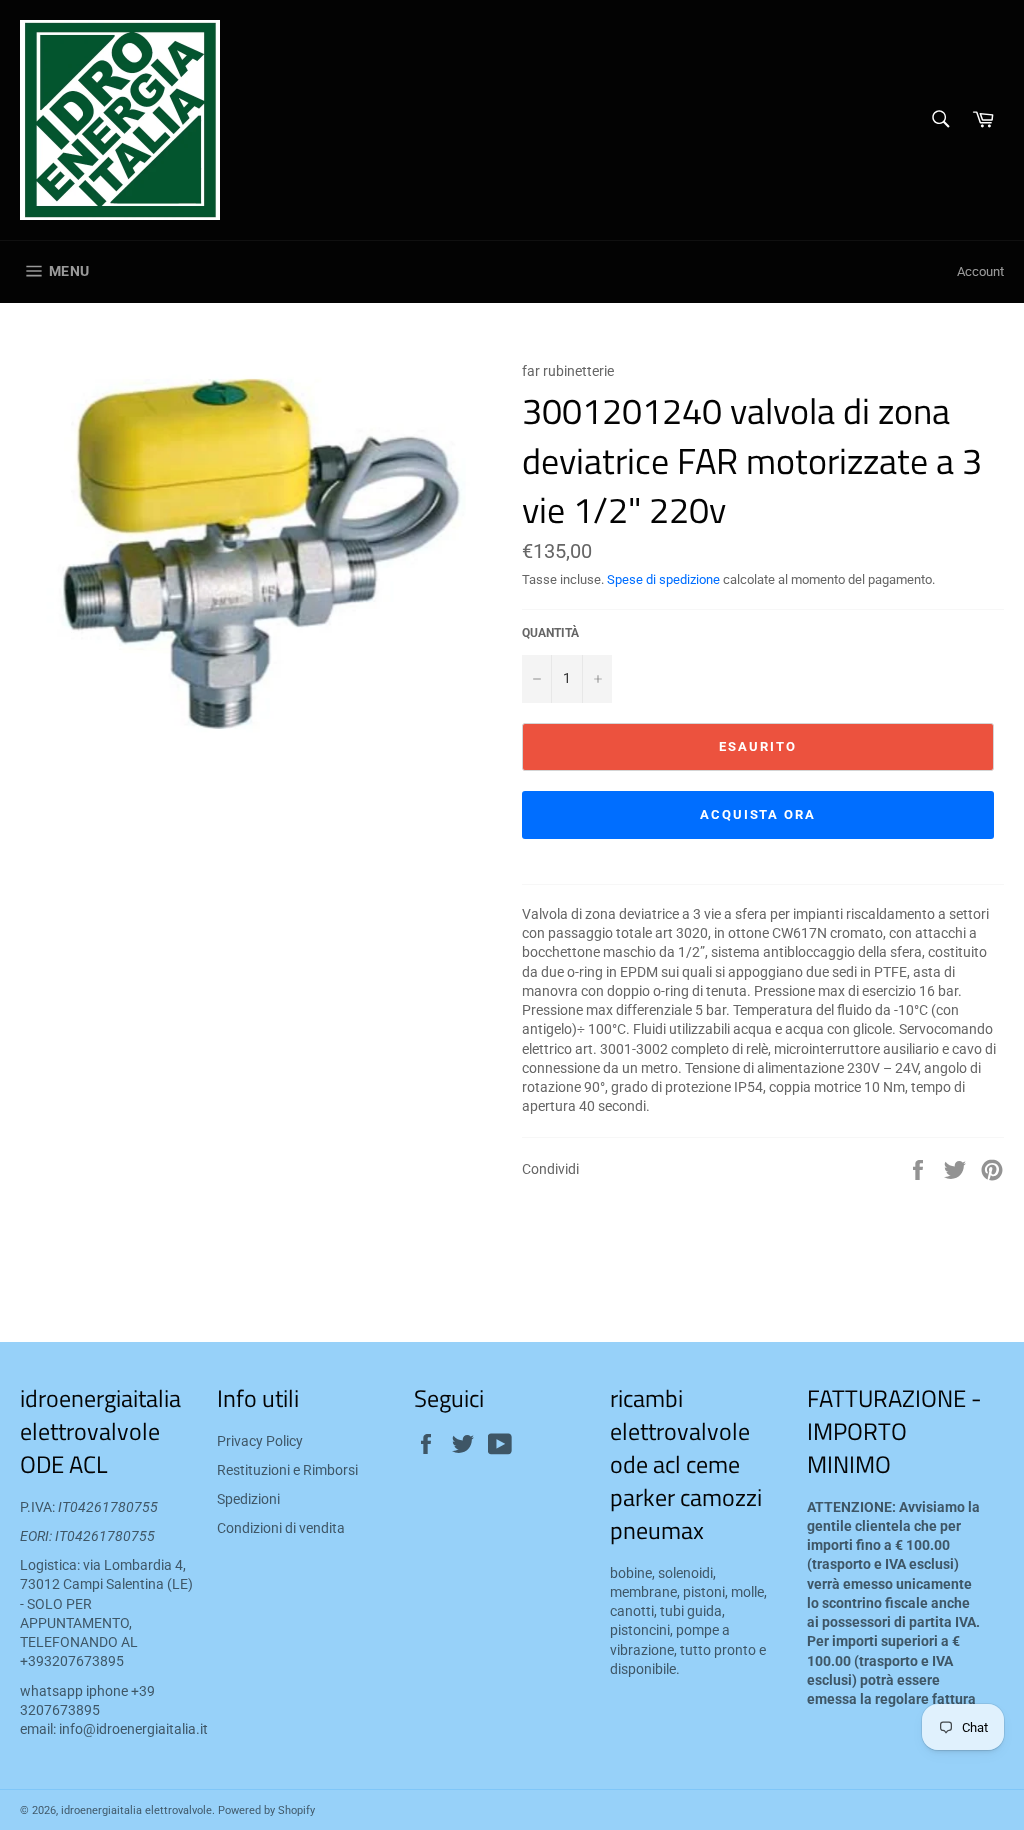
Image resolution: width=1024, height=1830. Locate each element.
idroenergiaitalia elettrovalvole (136, 1810)
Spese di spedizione (663, 579)
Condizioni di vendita (281, 1528)
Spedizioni (248, 1499)
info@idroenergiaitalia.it (133, 1729)
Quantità (550, 633)
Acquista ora (758, 814)
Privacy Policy (260, 1441)
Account (980, 271)
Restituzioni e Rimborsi (287, 1470)
